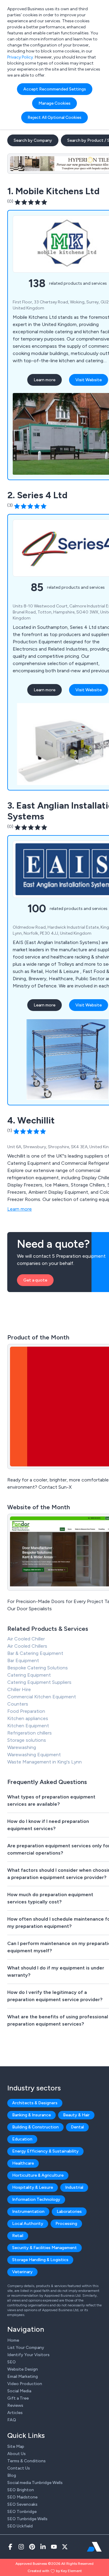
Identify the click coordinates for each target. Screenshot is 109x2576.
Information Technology (36, 2199)
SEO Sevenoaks (22, 2504)
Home (13, 2340)
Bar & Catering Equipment (35, 1653)
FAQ (12, 2420)
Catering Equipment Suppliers (39, 1682)
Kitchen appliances (28, 1718)
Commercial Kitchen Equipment (42, 1697)
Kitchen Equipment (28, 1726)
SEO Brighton (21, 2490)
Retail (18, 2236)
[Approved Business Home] (94, 2547)
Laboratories (69, 2212)
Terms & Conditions (26, 2461)
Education (22, 2139)
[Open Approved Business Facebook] (10, 2547)
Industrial (74, 2187)
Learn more (45, 380)
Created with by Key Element (55, 2571)
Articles (15, 2413)
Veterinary (22, 2272)
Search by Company (33, 140)
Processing (66, 2224)
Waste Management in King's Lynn (45, 1762)
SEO (12, 2362)
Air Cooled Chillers (27, 1646)
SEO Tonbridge (22, 2512)
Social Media (19, 2391)
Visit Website (89, 380)
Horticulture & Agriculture (38, 2175)
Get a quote (35, 1280)
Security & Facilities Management (45, 2248)
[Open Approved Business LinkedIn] (43, 2547)
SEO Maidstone (22, 2497)
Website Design (23, 2369)
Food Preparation (26, 1711)
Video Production (25, 2384)
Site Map (16, 2446)
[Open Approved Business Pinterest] (32, 2547)
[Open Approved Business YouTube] (54, 2547)
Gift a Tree (18, 2398)
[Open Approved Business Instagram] (21, 2547)
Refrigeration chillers (30, 1733)
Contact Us (19, 2468)
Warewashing (22, 1747)
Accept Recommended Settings (55, 89)
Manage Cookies (54, 103)
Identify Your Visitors (28, 2355)
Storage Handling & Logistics (40, 2260)
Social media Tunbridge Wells (35, 2483)
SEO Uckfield (20, 2526)
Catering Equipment (29, 1675)
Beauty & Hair (76, 2115)
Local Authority (28, 2224)
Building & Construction (35, 2127)
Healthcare (23, 2163)
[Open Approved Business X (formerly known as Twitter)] (65, 2547)
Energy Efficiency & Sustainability (45, 2151)
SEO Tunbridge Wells (27, 2519)
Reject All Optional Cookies (54, 117)
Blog (12, 2475)
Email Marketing (23, 2376)
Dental (77, 2127)
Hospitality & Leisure (33, 2187)
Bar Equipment (23, 1660)
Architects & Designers (35, 2103)
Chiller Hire (19, 1689)
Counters (18, 1704)
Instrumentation (28, 2212)
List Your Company (26, 2348)
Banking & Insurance (31, 2115)
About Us (17, 2454)
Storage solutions (27, 1740)
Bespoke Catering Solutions (38, 1668)
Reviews (15, 2405)
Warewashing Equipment (34, 1755)
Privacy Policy (20, 57)
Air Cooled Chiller (26, 1639)
